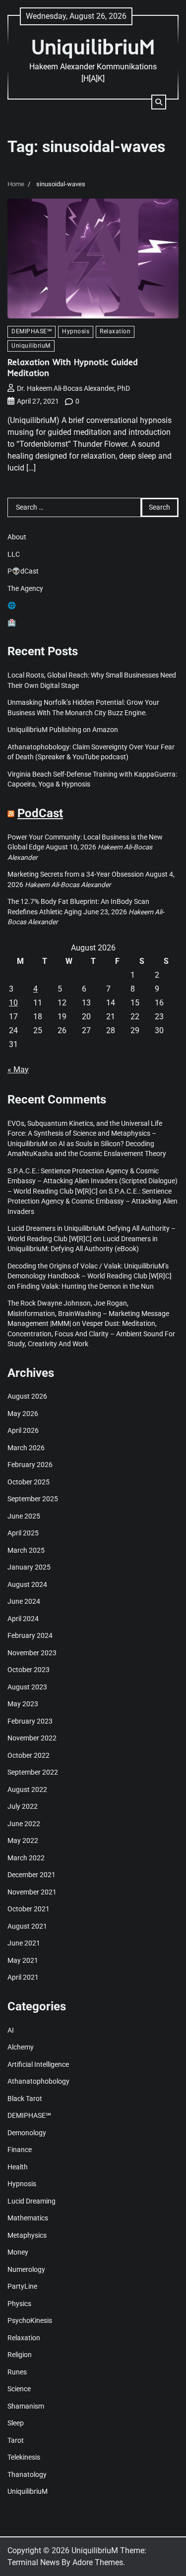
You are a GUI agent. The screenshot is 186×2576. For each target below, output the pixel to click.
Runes (17, 2372)
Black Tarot (25, 2099)
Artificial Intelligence (38, 2064)
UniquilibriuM (93, 46)
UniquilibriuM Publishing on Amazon (63, 730)
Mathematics (28, 2218)
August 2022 (27, 1789)
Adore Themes (98, 2562)
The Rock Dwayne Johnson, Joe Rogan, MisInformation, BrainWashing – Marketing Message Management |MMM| (88, 1313)
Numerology (26, 2269)
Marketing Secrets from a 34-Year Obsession (76, 874)
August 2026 (27, 1396)
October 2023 (29, 1670)
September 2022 (33, 1772)
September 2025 (33, 1499)
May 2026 (23, 1414)
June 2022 (24, 1824)
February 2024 (30, 1635)
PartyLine (22, 2286)
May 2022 (23, 1840)
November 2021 (32, 1892)
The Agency (25, 588)
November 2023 (32, 1653)
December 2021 (31, 1875)
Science (19, 2389)
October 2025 (29, 1482)
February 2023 (30, 1721)
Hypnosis (76, 331)
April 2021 (23, 1977)
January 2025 (29, 1567)
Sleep (16, 2423)
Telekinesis (24, 2457)
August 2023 (27, 1687)
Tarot (16, 2440)
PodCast (40, 813)
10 (13, 1003)
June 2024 (24, 1601)
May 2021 (23, 1960)
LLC (14, 554)
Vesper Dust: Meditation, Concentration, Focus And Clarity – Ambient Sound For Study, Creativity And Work (91, 1334)
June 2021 (24, 1943)
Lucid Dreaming (31, 2201)
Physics (19, 2304)
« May (18, 1070)
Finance (20, 2150)
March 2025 (26, 1550)
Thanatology (27, 2474)
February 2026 (30, 1465)
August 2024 (27, 1584)
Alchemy (21, 2047)
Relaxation (115, 331)
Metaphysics (27, 2235)
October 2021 (29, 1909)
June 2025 (24, 1516)
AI (11, 2030)
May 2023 (23, 1704)
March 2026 (26, 1448)
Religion (20, 2355)
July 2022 (23, 1806)
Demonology (27, 2133)
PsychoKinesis (30, 2320)
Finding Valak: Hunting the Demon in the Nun (85, 1286)
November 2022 (32, 1738)
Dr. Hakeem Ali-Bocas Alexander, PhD (73, 388)
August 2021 (27, 1926)
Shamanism (26, 2406)
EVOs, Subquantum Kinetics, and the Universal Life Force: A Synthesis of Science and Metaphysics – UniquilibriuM (85, 1133)
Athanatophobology (38, 2081)
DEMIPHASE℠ (31, 331)
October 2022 (29, 1755)
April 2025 (23, 1533)
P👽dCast (23, 571)
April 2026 (23, 1430)
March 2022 (26, 1858)
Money (18, 2252)
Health (18, 2167)
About (17, 537)
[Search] (159, 102)
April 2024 (23, 1619)
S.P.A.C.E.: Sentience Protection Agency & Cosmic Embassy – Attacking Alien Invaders (93, 1201)
